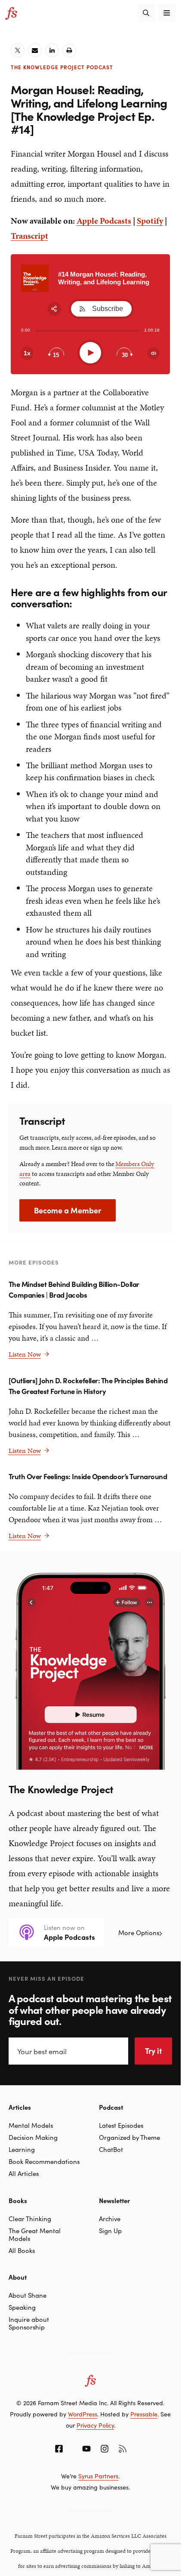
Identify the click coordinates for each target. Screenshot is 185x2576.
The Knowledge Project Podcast (62, 67)
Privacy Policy (95, 2425)
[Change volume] (154, 353)
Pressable (144, 2414)
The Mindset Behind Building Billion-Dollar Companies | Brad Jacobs (74, 1289)
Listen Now (29, 1354)
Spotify (150, 221)
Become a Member (68, 1210)
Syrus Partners (98, 2476)
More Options (139, 1932)
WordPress (83, 2414)
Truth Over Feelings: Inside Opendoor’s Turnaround (88, 1476)
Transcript (29, 236)
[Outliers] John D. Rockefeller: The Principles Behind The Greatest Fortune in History (88, 1385)
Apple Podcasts (104, 221)
